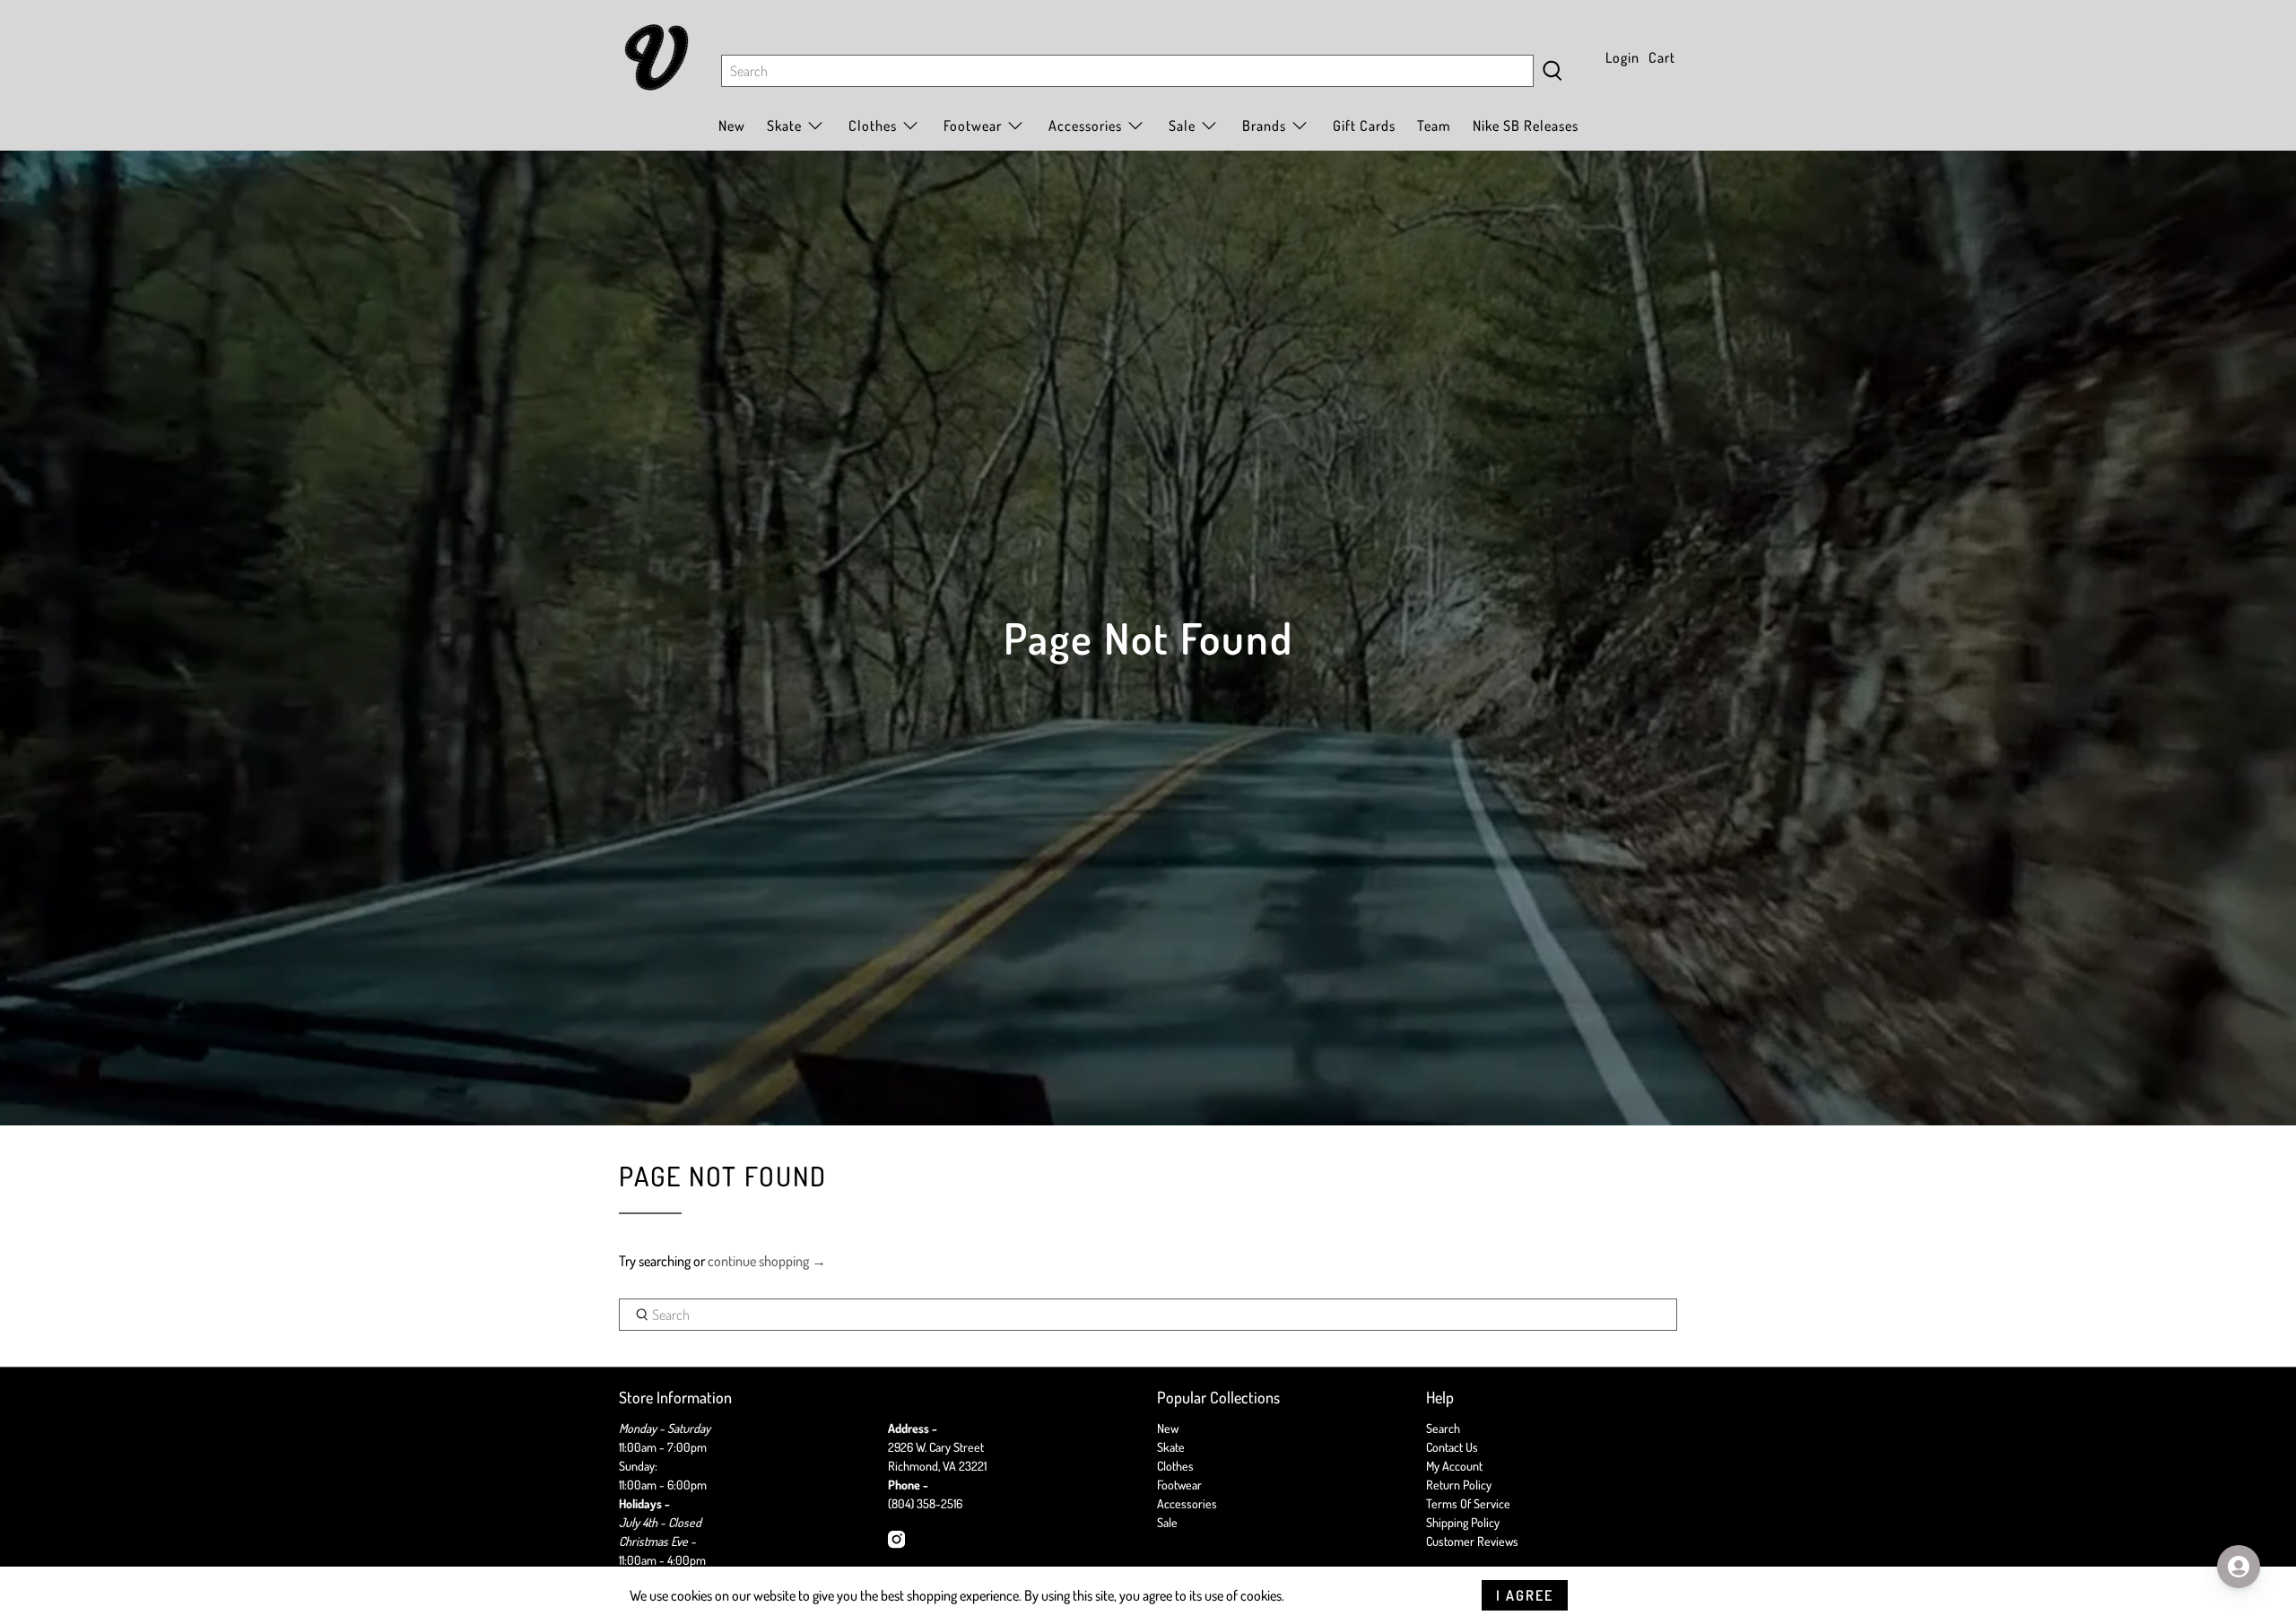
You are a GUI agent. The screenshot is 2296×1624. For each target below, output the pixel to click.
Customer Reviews (1472, 1541)
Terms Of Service (1468, 1503)
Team (1434, 126)
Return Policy (1459, 1485)
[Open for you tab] (2239, 1567)
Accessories (1085, 126)
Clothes (1175, 1466)
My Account (1454, 1466)
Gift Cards (1364, 126)
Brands (1264, 126)
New (732, 126)
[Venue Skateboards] (657, 57)
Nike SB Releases (1526, 126)
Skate (1171, 1447)
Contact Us (1452, 1447)
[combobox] (1127, 71)
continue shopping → (767, 1261)
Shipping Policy (1463, 1522)
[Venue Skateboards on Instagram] (896, 1544)
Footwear (1179, 1485)
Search (1443, 1428)
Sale (1182, 126)
